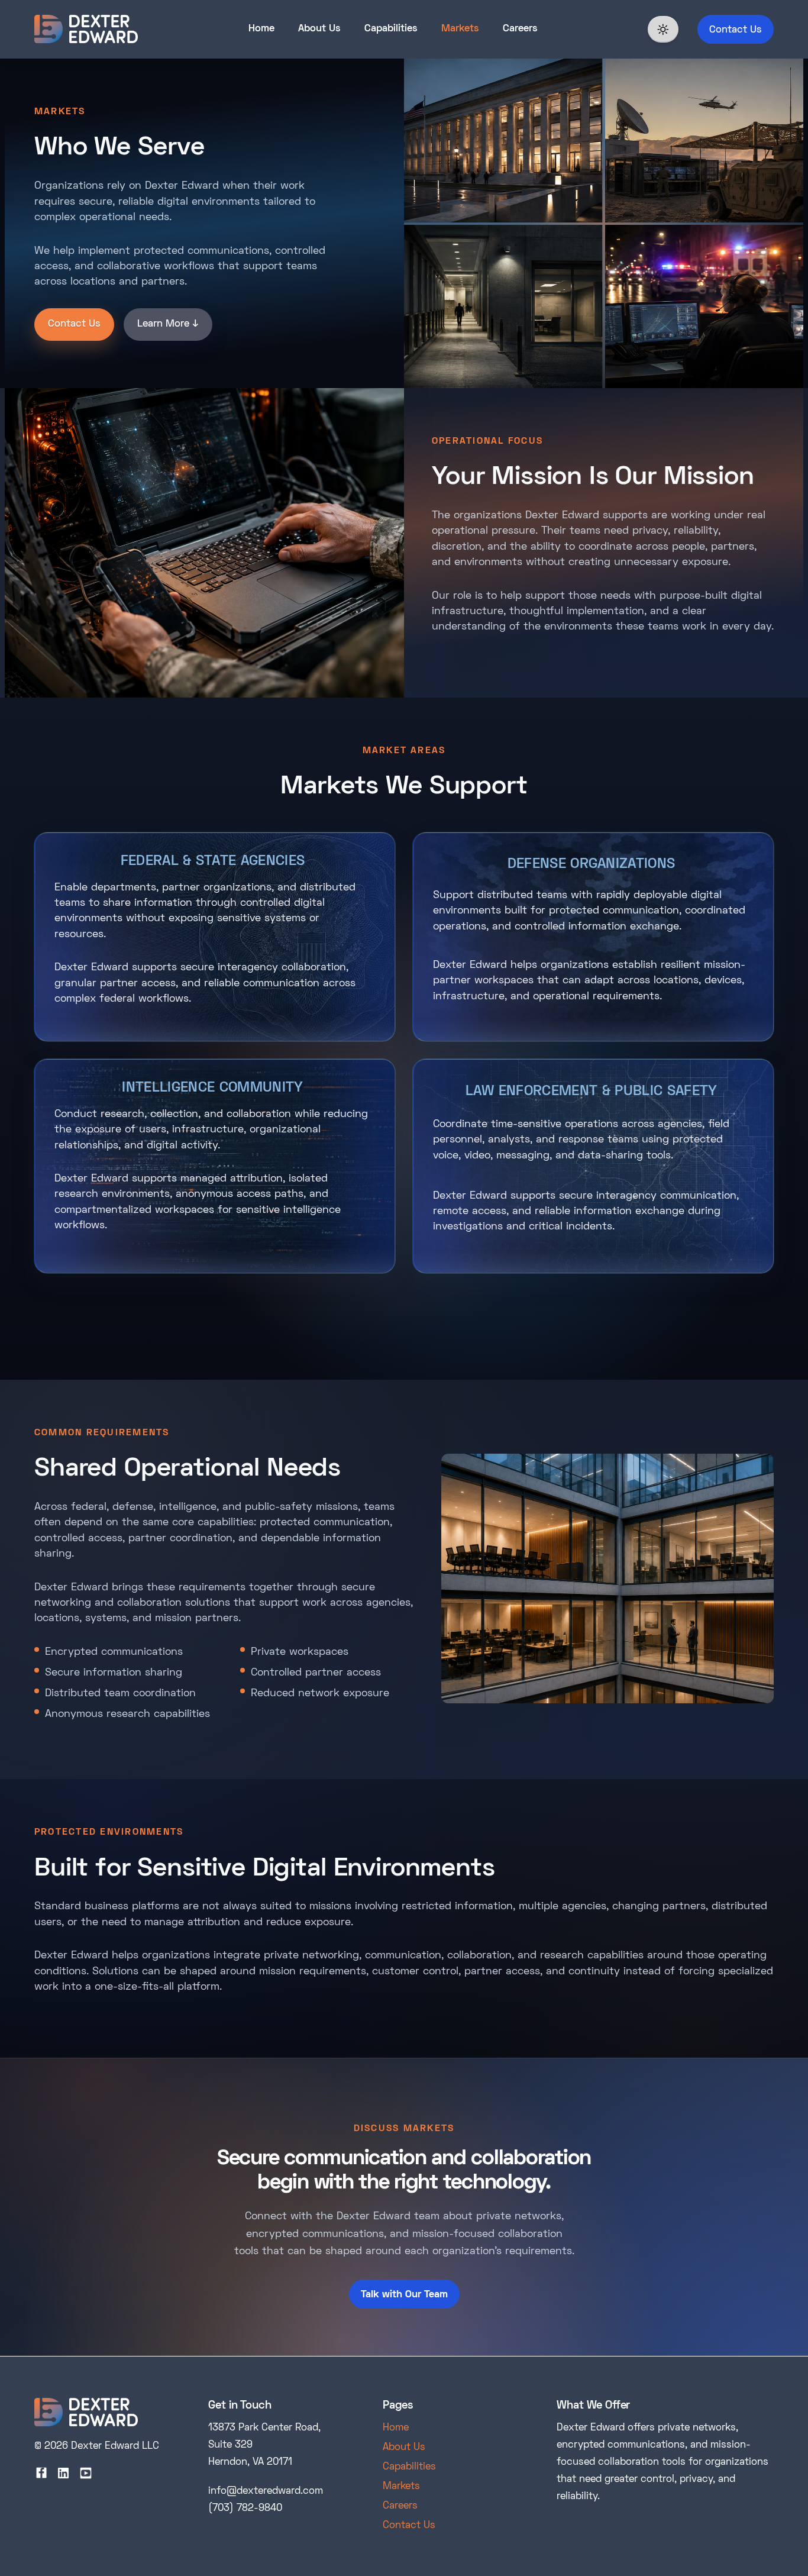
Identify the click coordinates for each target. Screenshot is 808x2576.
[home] (86, 29)
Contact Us (736, 30)
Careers (520, 29)
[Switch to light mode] (663, 29)
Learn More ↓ (168, 324)
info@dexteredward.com (266, 2491)
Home (261, 29)
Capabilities (391, 29)
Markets (460, 29)
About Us (319, 29)
